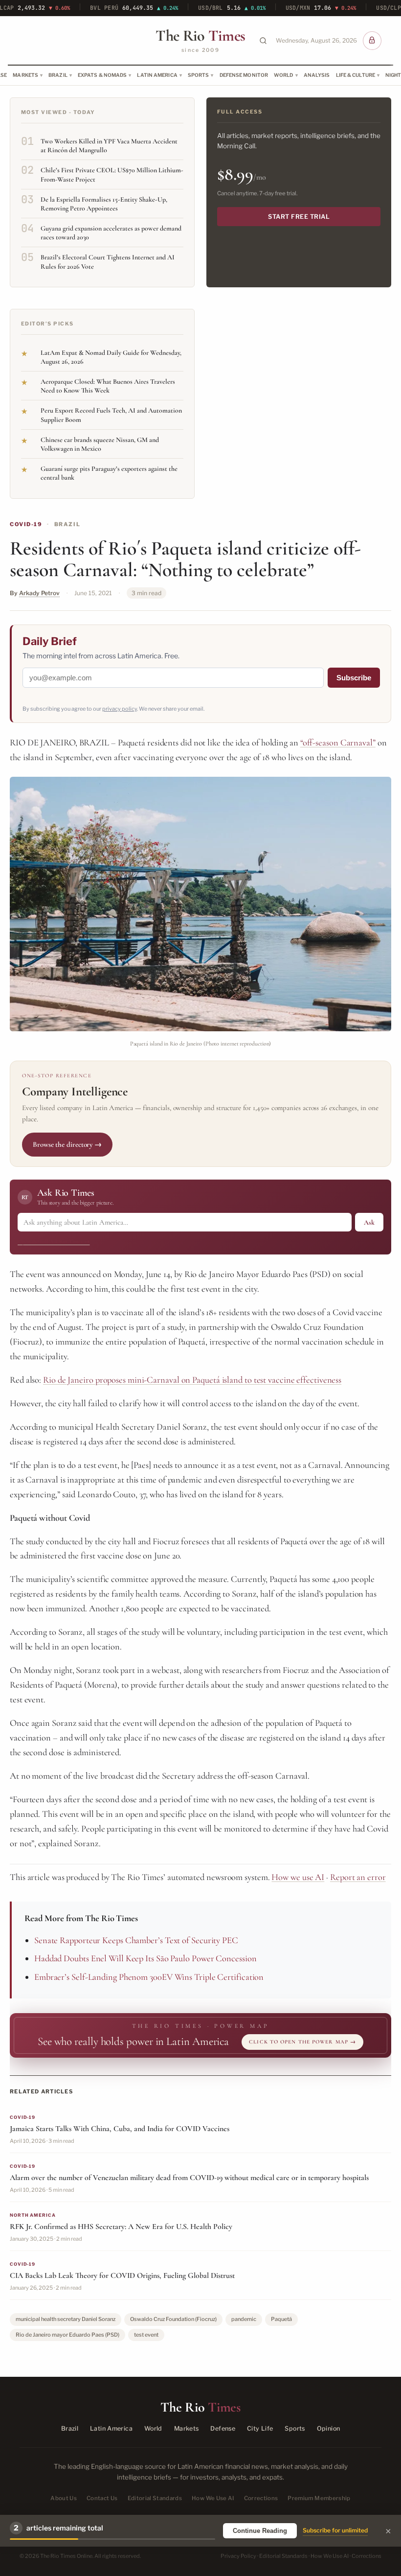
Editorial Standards (155, 2498)
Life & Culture (356, 75)
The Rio (200, 36)
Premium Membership (319, 2498)
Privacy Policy (238, 2556)
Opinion (329, 2428)
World (284, 75)
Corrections (261, 2498)
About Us (64, 2498)
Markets (25, 75)
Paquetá (281, 2319)
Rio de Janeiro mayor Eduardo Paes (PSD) (67, 2335)
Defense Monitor (244, 75)
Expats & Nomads (102, 75)
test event (146, 2335)
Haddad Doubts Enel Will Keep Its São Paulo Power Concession (145, 1958)
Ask (369, 1222)
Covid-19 (26, 524)
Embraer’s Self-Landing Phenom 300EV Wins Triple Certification (149, 1977)
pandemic (244, 2319)
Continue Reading (260, 2531)
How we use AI (298, 1877)
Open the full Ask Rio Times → (54, 1241)
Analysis (317, 75)
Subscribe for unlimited (335, 2530)
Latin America (157, 75)
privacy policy (120, 709)
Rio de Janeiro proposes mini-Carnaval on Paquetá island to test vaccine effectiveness (192, 1380)
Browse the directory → (67, 1144)
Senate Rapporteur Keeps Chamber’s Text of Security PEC (136, 1940)
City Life (260, 2428)
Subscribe (354, 678)
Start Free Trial (299, 217)
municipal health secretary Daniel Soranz (66, 2319)
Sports (199, 75)
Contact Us (102, 2498)
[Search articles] (263, 41)
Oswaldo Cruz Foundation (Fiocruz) (173, 2319)
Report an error (358, 1877)
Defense (223, 2428)
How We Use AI (213, 2498)
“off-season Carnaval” (338, 743)
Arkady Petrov (39, 593)
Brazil (58, 75)
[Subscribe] (372, 41)
